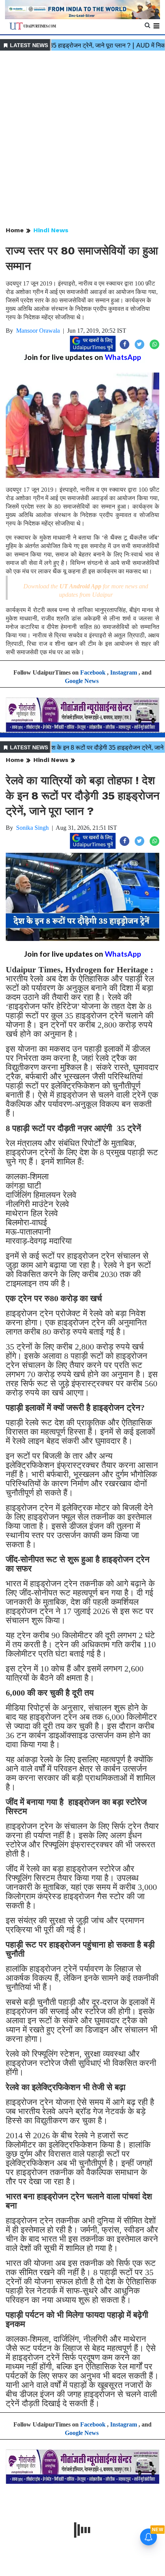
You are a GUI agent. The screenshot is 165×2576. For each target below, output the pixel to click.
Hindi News (51, 230)
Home (15, 230)
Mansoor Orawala (38, 331)
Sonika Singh (32, 828)
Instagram (124, 672)
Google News (82, 681)
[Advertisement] (82, 139)
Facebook (93, 672)
